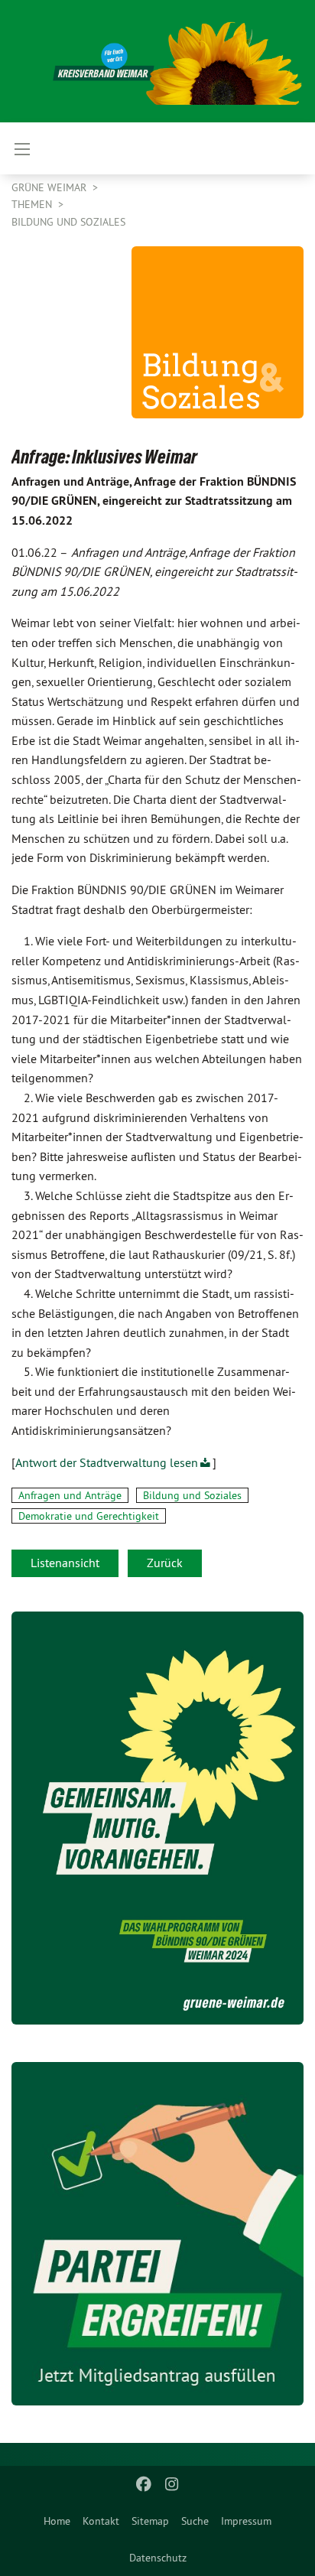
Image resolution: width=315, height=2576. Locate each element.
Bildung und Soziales (68, 222)
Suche (195, 2521)
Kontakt (101, 2521)
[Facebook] (144, 2484)
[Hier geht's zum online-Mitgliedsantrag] (157, 2234)
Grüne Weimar (50, 187)
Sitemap (150, 2521)
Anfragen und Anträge (70, 1495)
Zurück (165, 1563)
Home (57, 2521)
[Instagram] (172, 2484)
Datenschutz (158, 2558)
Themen (33, 204)
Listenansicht (65, 1563)
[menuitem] (57, 2521)
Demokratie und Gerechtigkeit (89, 1516)
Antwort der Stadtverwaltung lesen (107, 1462)
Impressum (246, 2521)
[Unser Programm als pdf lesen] (157, 1818)
